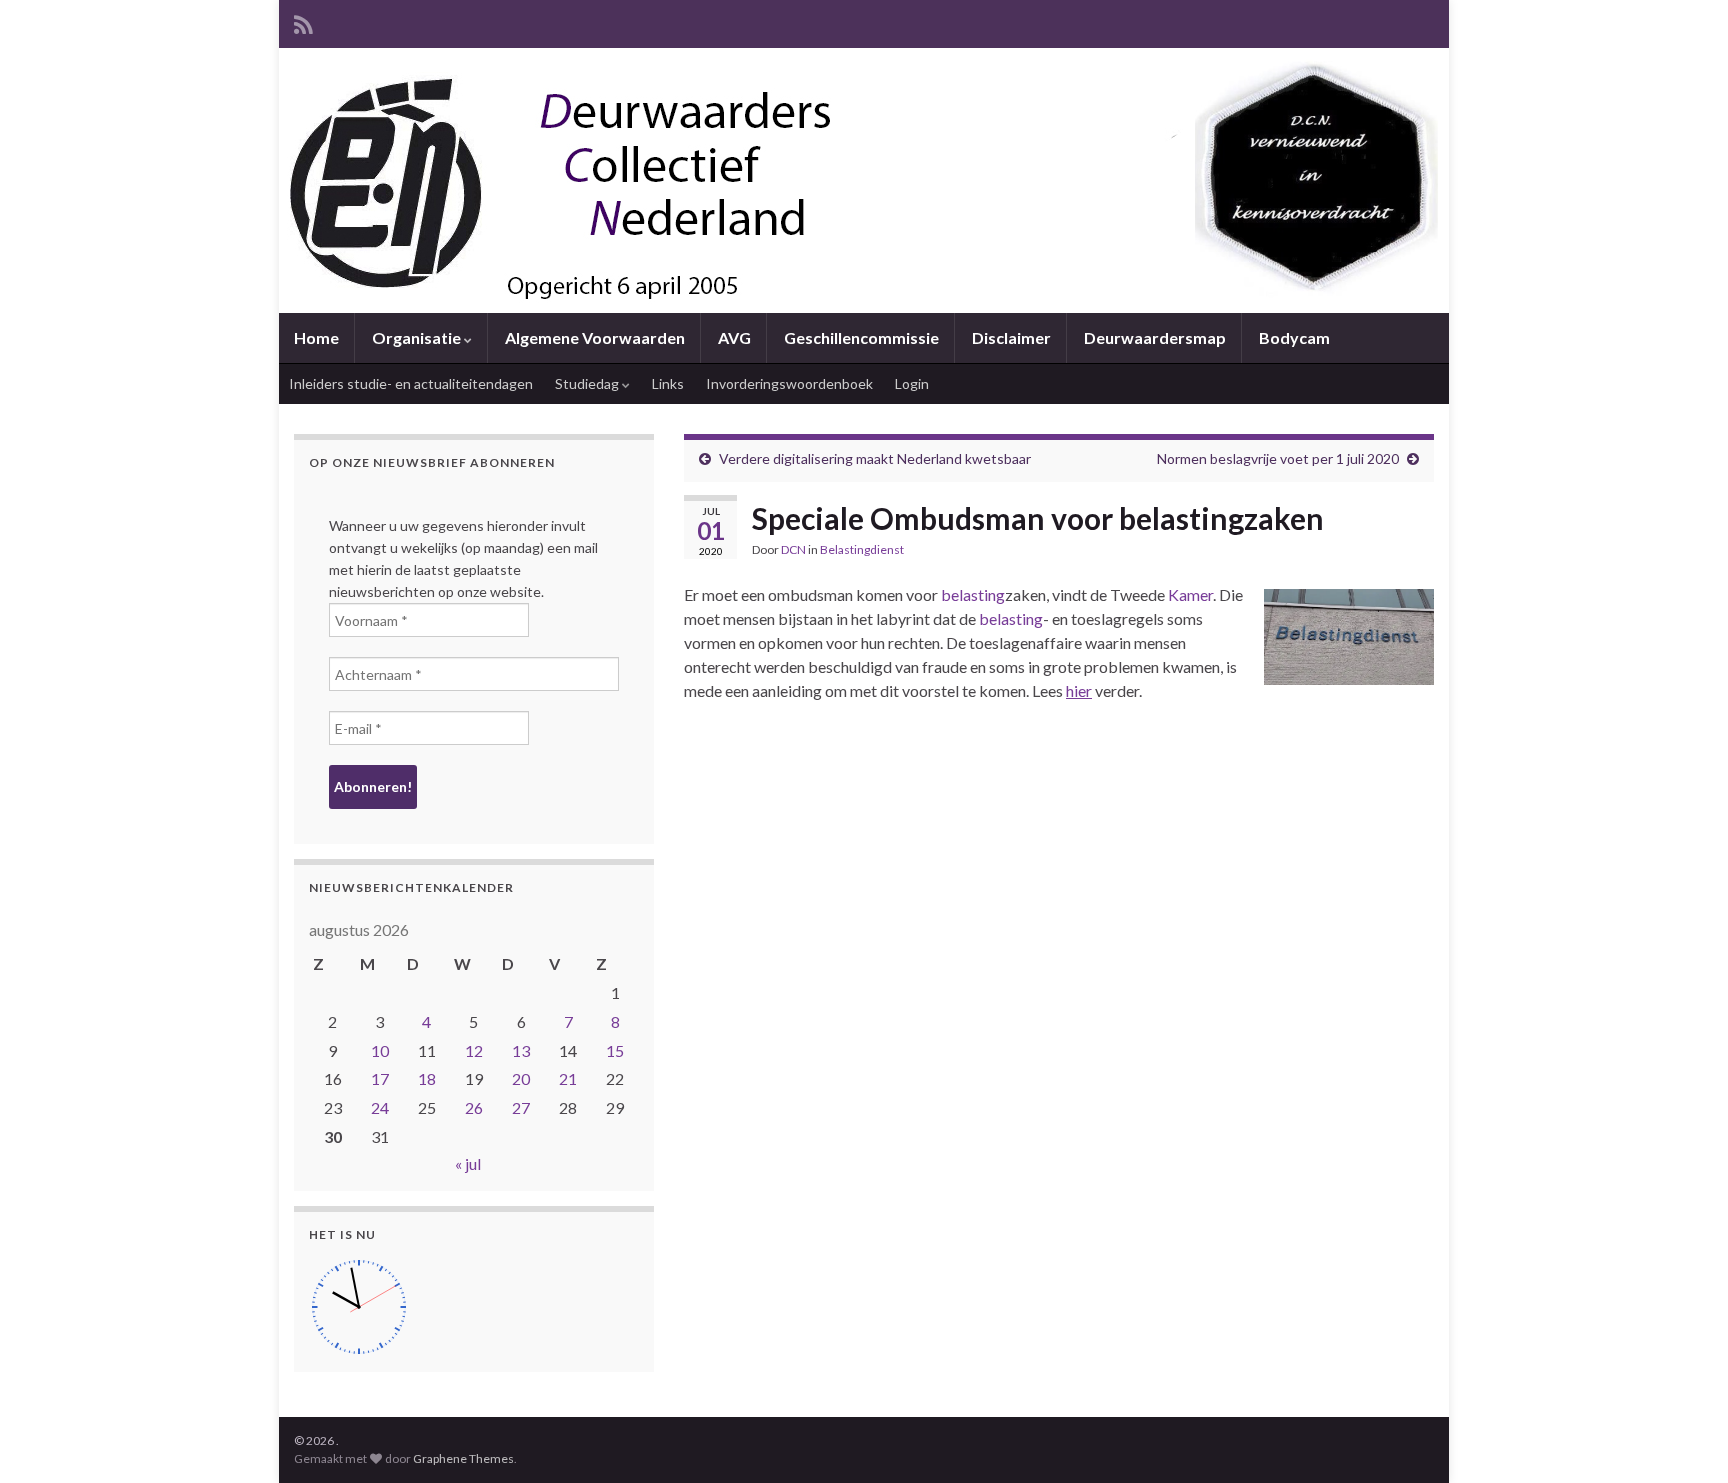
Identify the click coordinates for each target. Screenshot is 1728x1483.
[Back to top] (1683, 1438)
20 (521, 1078)
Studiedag (588, 383)
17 (380, 1078)
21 (568, 1078)
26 (474, 1107)
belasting (973, 594)
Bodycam (1294, 337)
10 (380, 1050)
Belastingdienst (862, 549)
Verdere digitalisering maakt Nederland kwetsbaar (875, 458)
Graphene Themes (463, 1458)
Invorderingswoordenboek (789, 383)
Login (912, 383)
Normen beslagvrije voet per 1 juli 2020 (1278, 458)
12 (474, 1050)
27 (521, 1107)
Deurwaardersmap (1155, 337)
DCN (793, 549)
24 (380, 1107)
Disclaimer (1011, 337)
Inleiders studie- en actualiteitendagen (411, 383)
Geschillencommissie (861, 337)
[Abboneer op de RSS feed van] (303, 21)
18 (427, 1078)
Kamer (1190, 594)
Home (316, 337)
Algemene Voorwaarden (595, 337)
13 (521, 1050)
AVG (734, 337)
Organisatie (418, 337)
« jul (468, 1163)
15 (615, 1050)
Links (668, 383)
